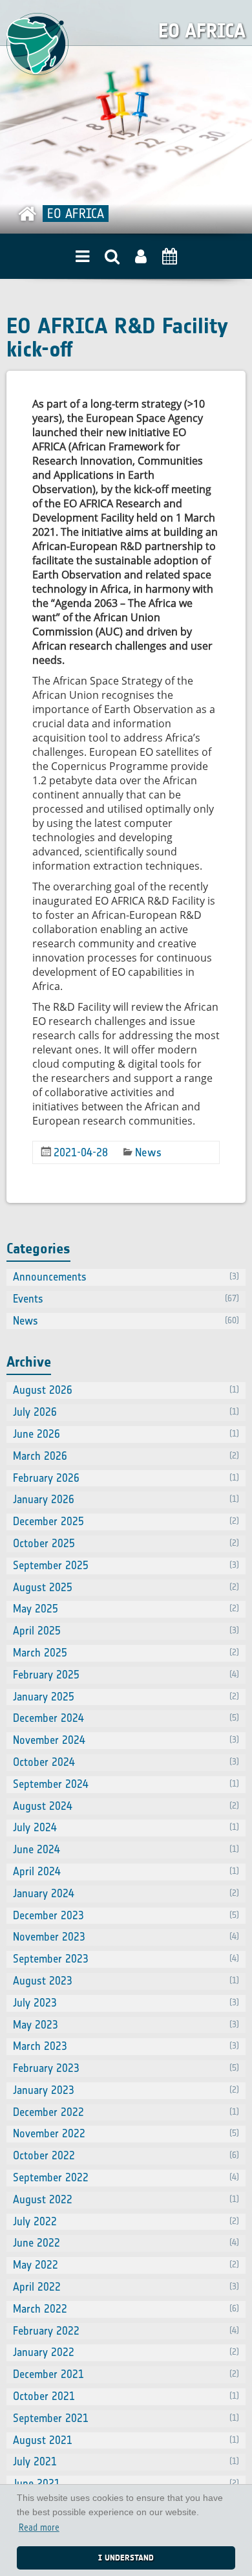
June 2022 (126, 2243)
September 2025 (126, 1565)
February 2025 (126, 1675)
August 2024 (126, 1806)
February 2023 (126, 2068)
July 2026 (126, 1412)
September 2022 (126, 2177)
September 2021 (126, 2418)
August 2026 (126, 1390)
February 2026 (126, 1478)
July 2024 (126, 1827)
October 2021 (126, 2396)
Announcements (126, 1277)
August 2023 (126, 1981)
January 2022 (126, 2352)
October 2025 (126, 1543)
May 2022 (126, 2265)
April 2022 (126, 2287)
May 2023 (126, 2025)
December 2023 (126, 1915)
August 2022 (126, 2199)
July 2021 (126, 2461)
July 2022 (126, 2221)
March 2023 (126, 2046)
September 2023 (126, 1959)
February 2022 (126, 2331)
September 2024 (126, 1784)
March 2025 (126, 1653)
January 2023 (126, 2090)
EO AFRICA (202, 31)
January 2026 (126, 1499)
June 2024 (126, 1849)
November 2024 (126, 1740)
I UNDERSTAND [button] (126, 2558)
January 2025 (126, 1697)
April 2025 (126, 1631)
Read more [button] (39, 2528)
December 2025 (126, 1521)
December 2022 (126, 2112)
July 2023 (126, 2003)
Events (126, 1299)
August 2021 (126, 2440)
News (148, 1152)
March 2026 (126, 1456)
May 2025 (126, 1609)
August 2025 (126, 1587)
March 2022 (126, 2309)
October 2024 (126, 1762)
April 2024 (126, 1871)
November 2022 (126, 2133)
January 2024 (126, 1893)
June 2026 (126, 1434)
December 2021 (126, 2374)
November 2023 (126, 1937)
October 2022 (126, 2155)
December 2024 (126, 1718)
